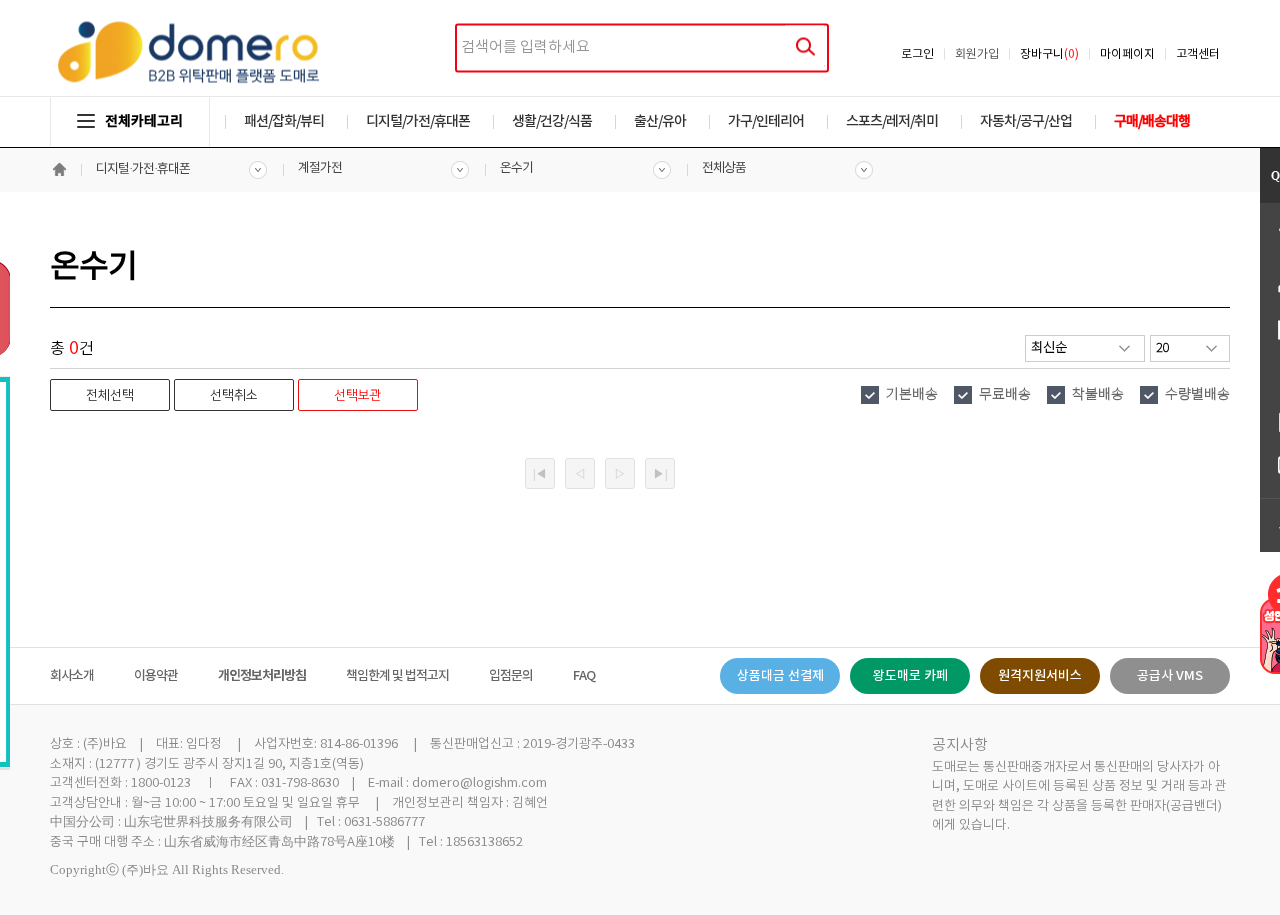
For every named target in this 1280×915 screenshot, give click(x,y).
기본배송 (912, 395)
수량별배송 (1197, 395)
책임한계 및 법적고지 (397, 676)
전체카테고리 (144, 121)
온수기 (516, 168)
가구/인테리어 (766, 121)
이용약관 (156, 676)
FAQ (584, 676)
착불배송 (1098, 395)
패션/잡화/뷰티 (284, 121)
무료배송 (1005, 395)
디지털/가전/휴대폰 (418, 121)
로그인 (917, 54)
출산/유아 (660, 121)
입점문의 (511, 676)
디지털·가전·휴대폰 (143, 169)
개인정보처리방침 (262, 676)
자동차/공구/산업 (1026, 121)
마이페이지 (1127, 54)
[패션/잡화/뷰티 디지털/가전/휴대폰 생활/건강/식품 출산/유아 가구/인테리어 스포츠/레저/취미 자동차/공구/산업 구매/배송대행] (640, 102)
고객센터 (1198, 54)
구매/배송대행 (1152, 121)
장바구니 (1049, 54)
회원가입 (977, 54)
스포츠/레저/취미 (892, 121)
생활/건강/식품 (552, 121)
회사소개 (72, 676)
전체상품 (724, 168)
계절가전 (320, 168)
